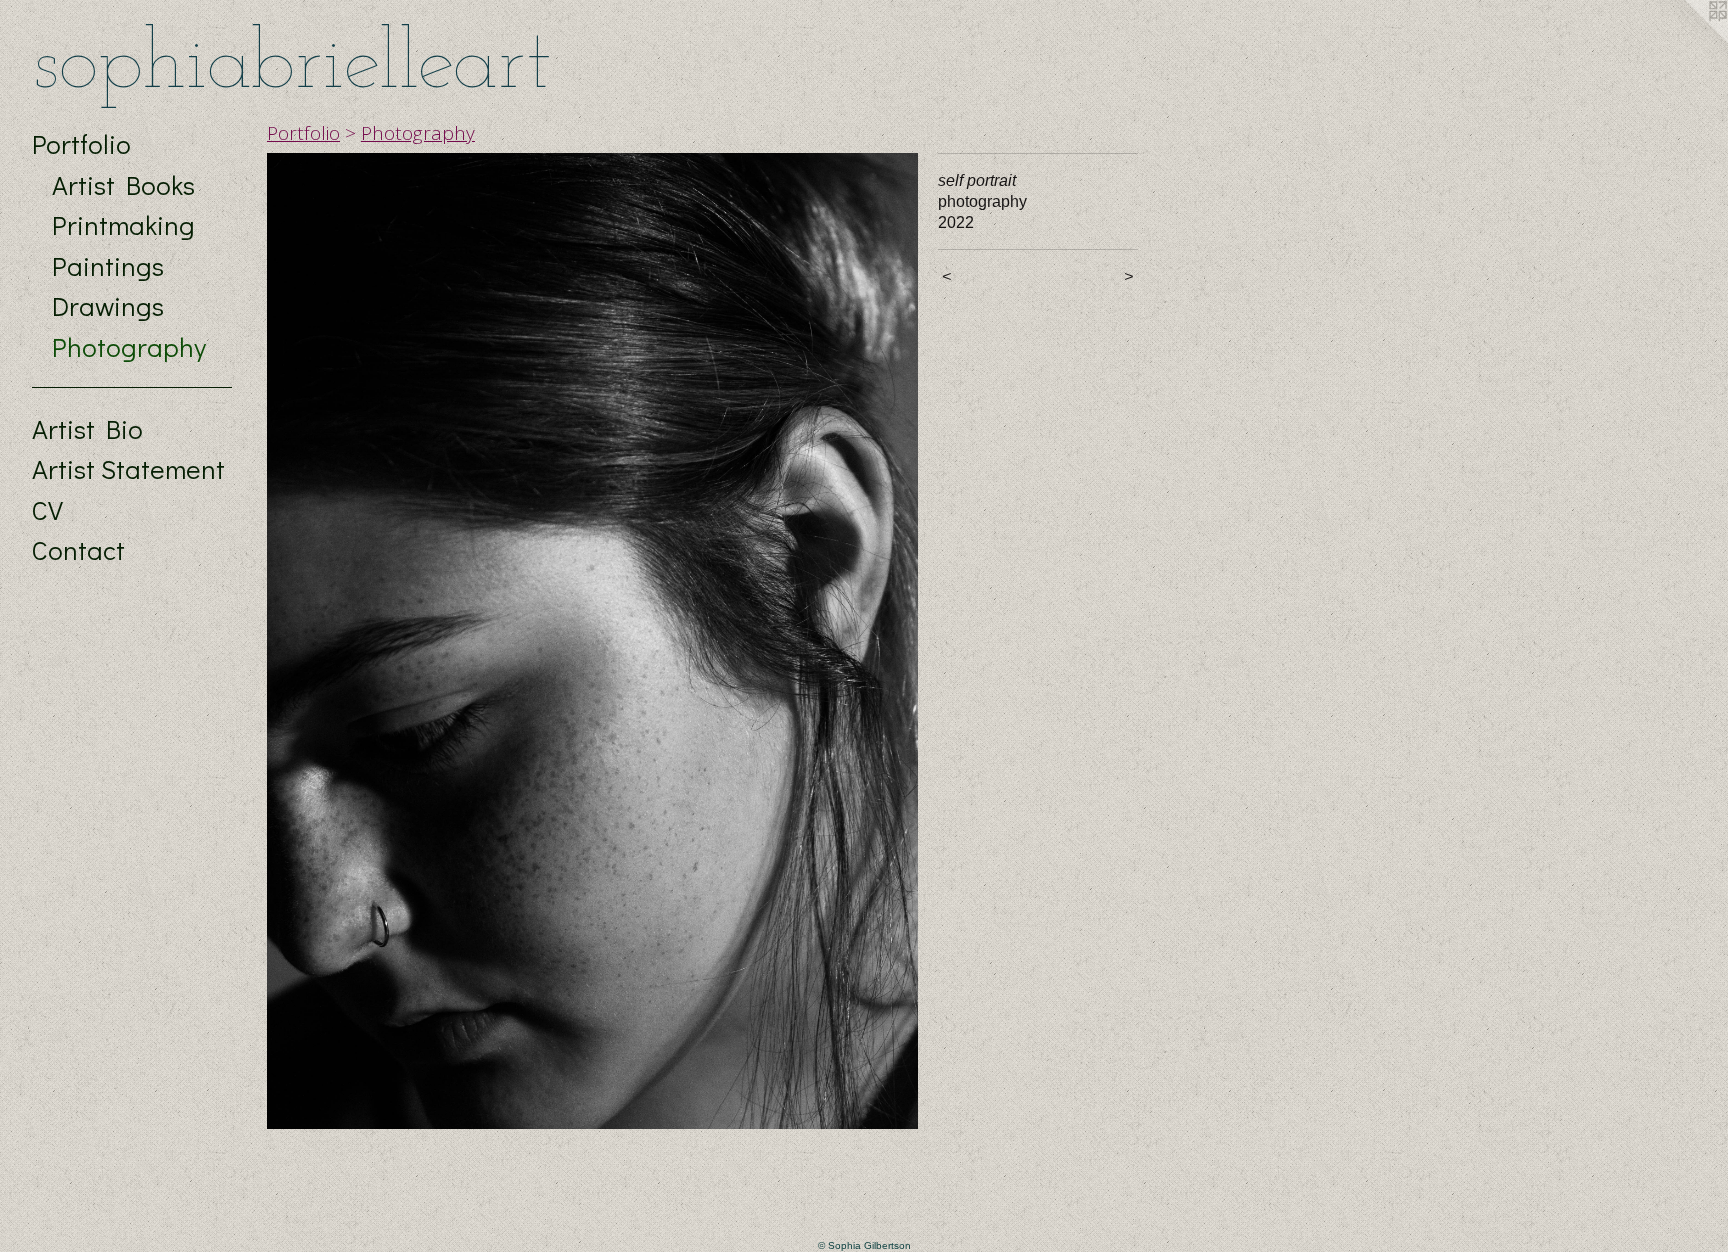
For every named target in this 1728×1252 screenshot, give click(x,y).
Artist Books (123, 184)
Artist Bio (87, 428)
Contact (78, 549)
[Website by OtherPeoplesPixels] (1688, 40)
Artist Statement (128, 468)
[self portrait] (592, 641)
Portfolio (81, 143)
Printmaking (123, 224)
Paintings (108, 265)
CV (47, 509)
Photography (129, 346)
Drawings (108, 305)
